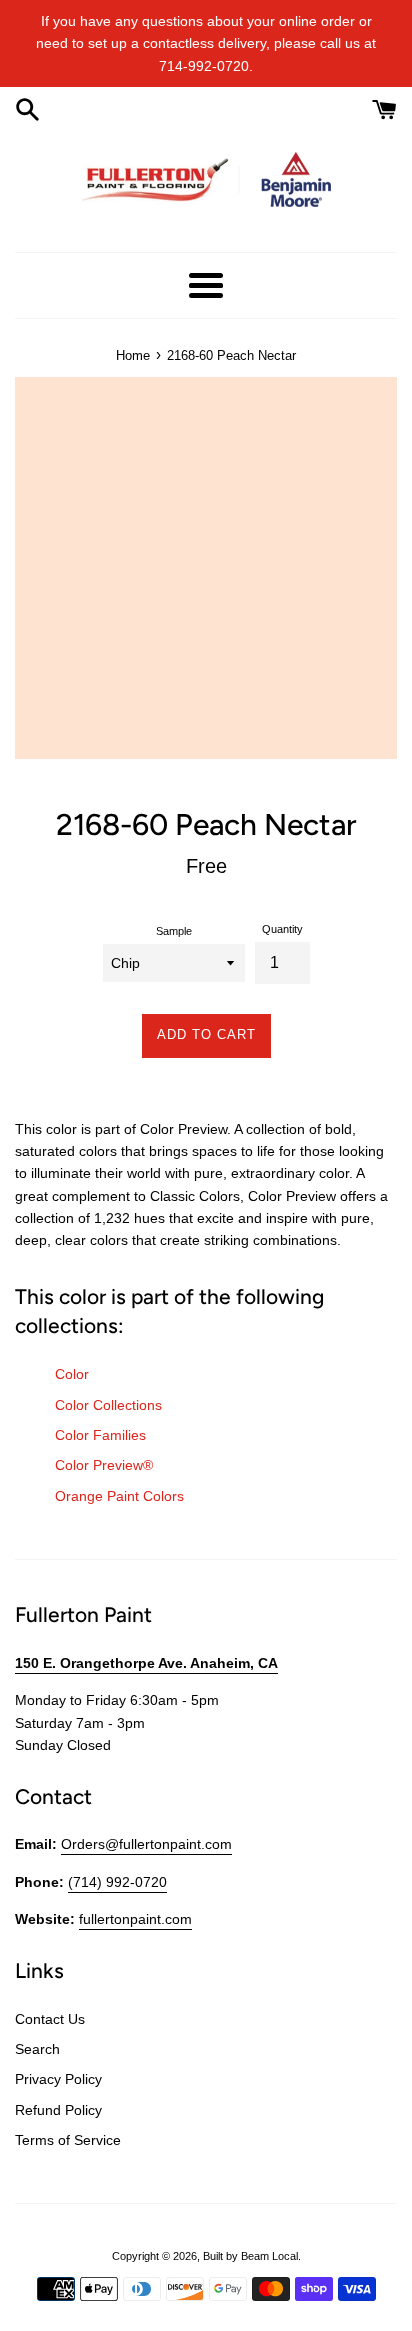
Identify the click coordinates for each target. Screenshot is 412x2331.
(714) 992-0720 (117, 1882)
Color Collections (108, 1405)
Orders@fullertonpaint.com (146, 1844)
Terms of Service (68, 2140)
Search (37, 2049)
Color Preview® (104, 1465)
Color (72, 1374)
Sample (174, 931)
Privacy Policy (58, 2079)
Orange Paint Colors (119, 1496)
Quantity (282, 929)
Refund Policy (58, 2110)
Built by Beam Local (250, 2256)
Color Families (100, 1435)
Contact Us (50, 2019)
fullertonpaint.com (135, 1919)
